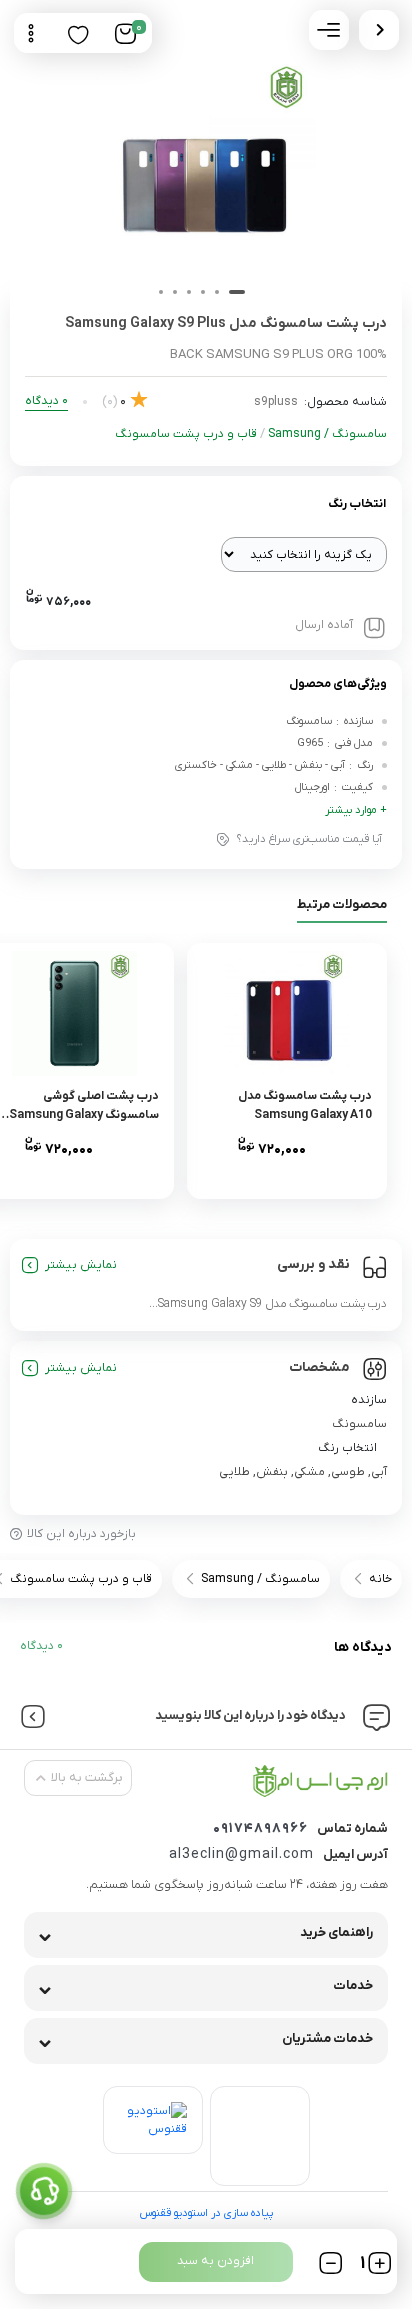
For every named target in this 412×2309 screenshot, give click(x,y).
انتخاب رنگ (357, 504)
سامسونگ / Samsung (327, 434)
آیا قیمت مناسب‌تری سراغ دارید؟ (309, 839)
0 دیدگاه (41, 1646)
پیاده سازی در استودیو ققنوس (206, 2213)
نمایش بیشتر (81, 1265)
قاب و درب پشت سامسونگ (186, 434)
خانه (380, 1579)
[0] (125, 34)
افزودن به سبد (215, 2261)
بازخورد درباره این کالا (81, 1534)
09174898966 (260, 1828)
